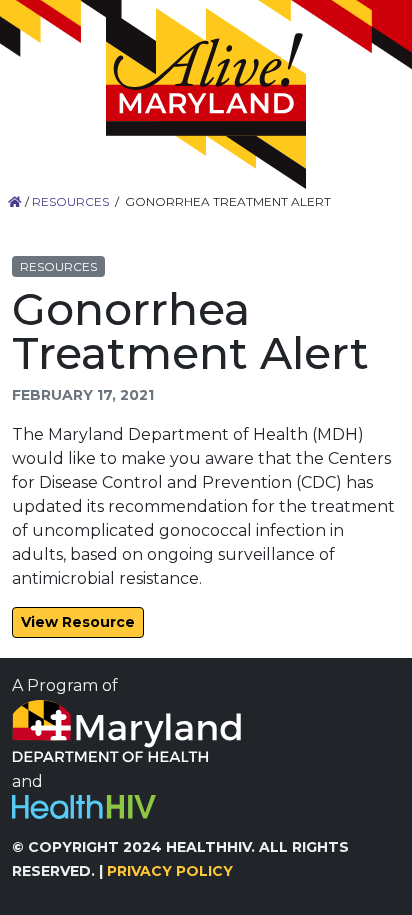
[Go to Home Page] (206, 98)
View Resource (78, 622)
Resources (70, 201)
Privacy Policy (170, 871)
